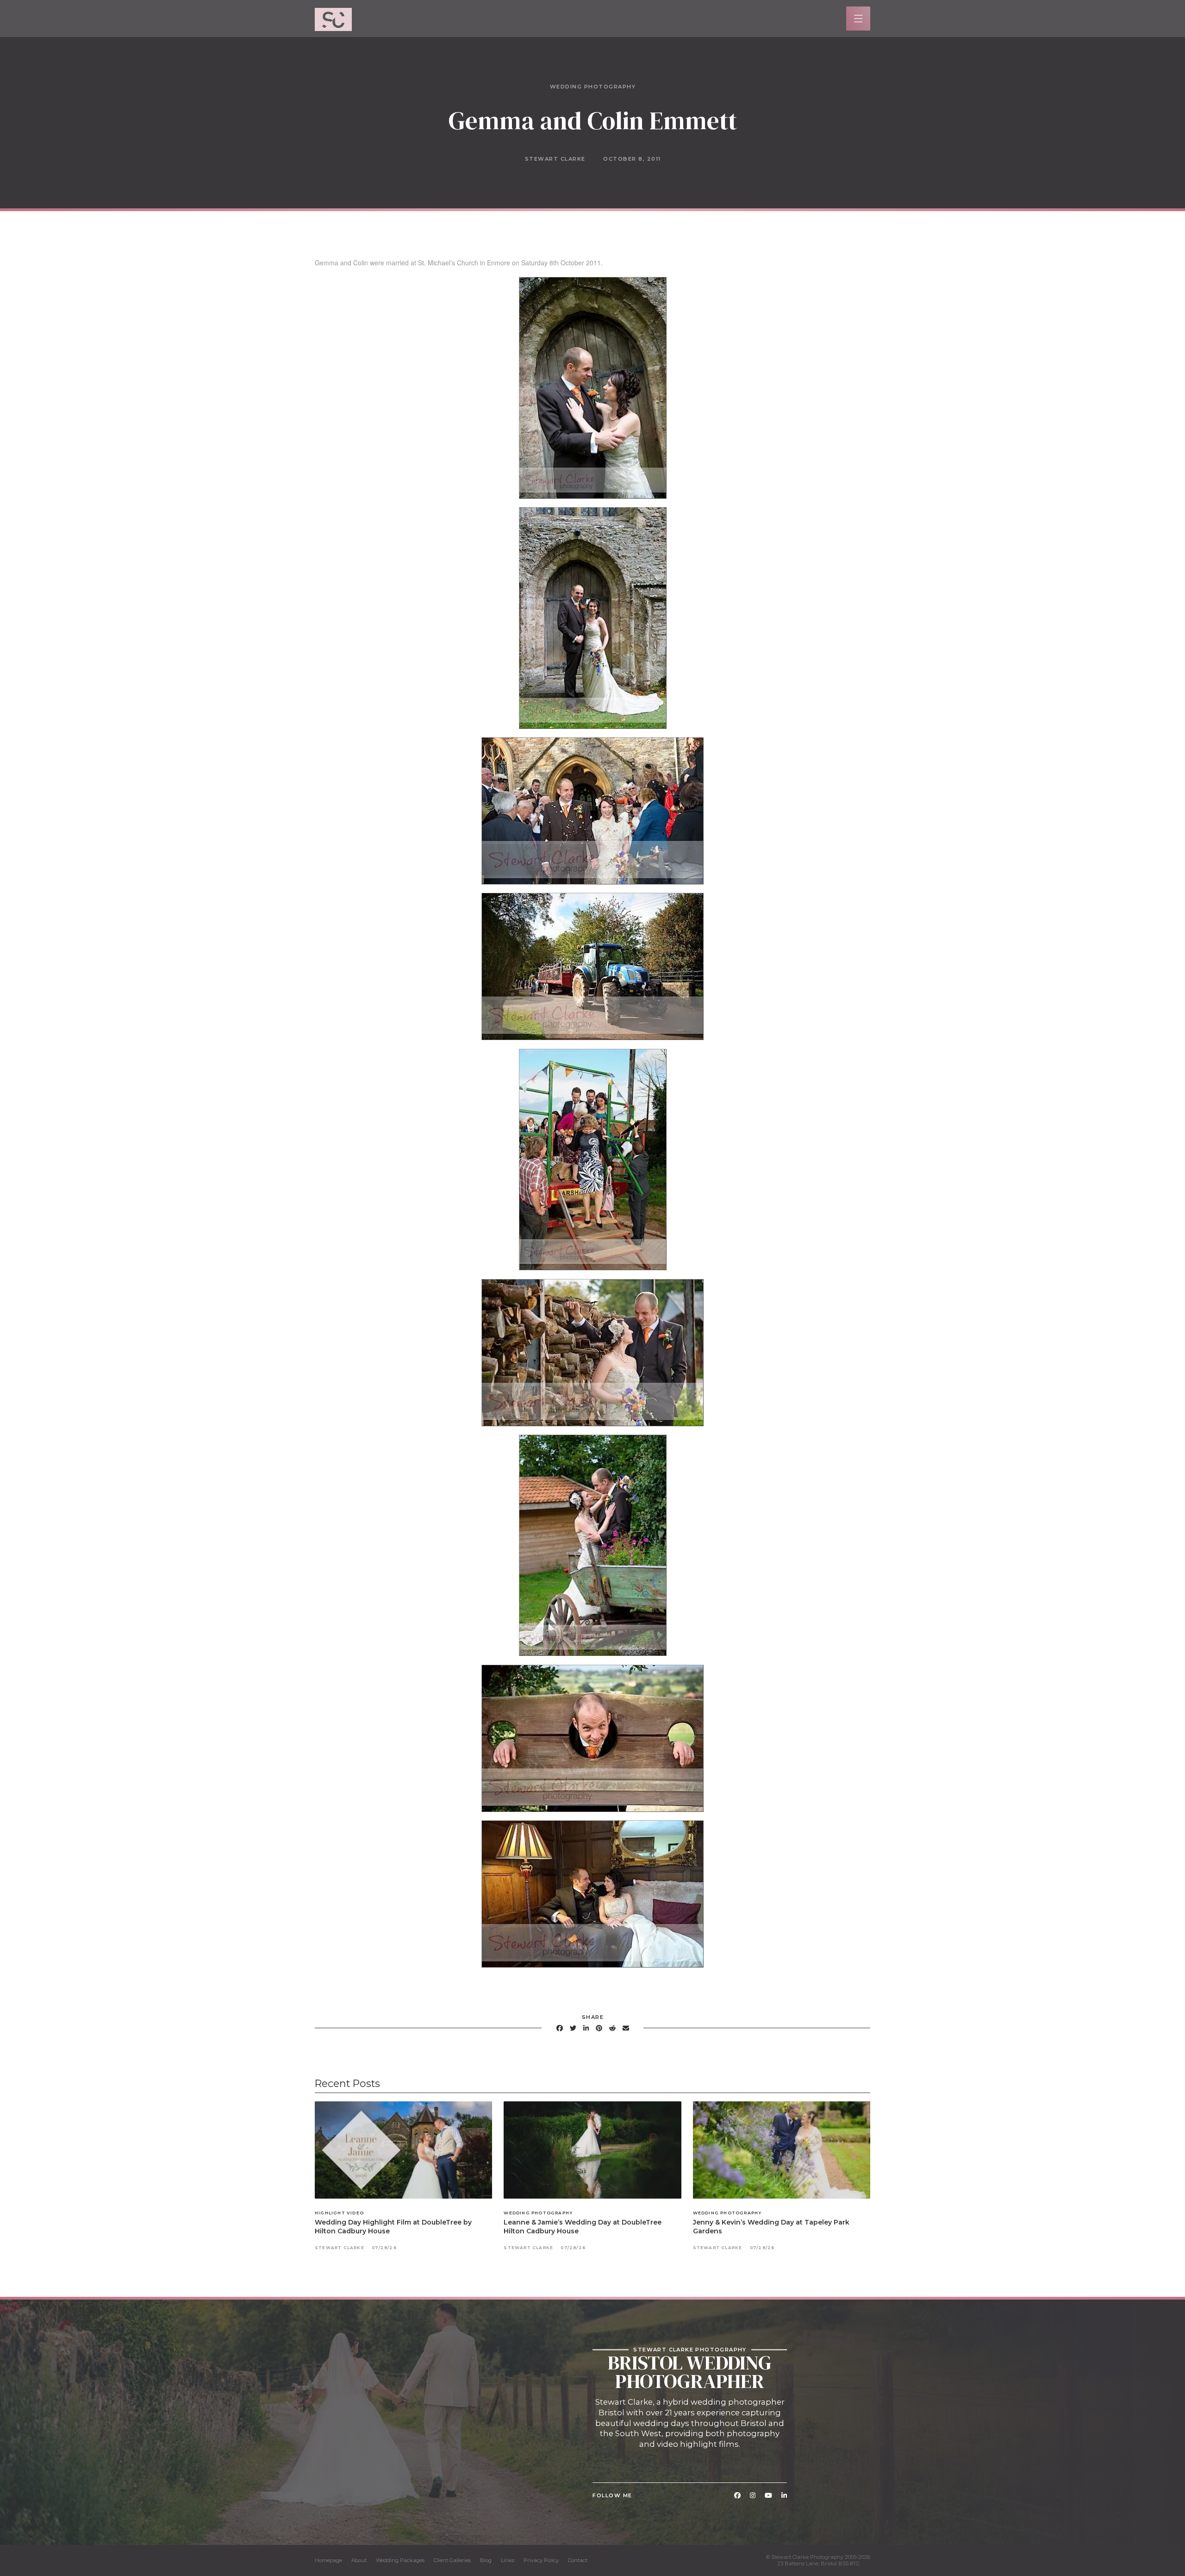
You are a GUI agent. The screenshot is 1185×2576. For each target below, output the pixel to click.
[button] (858, 19)
